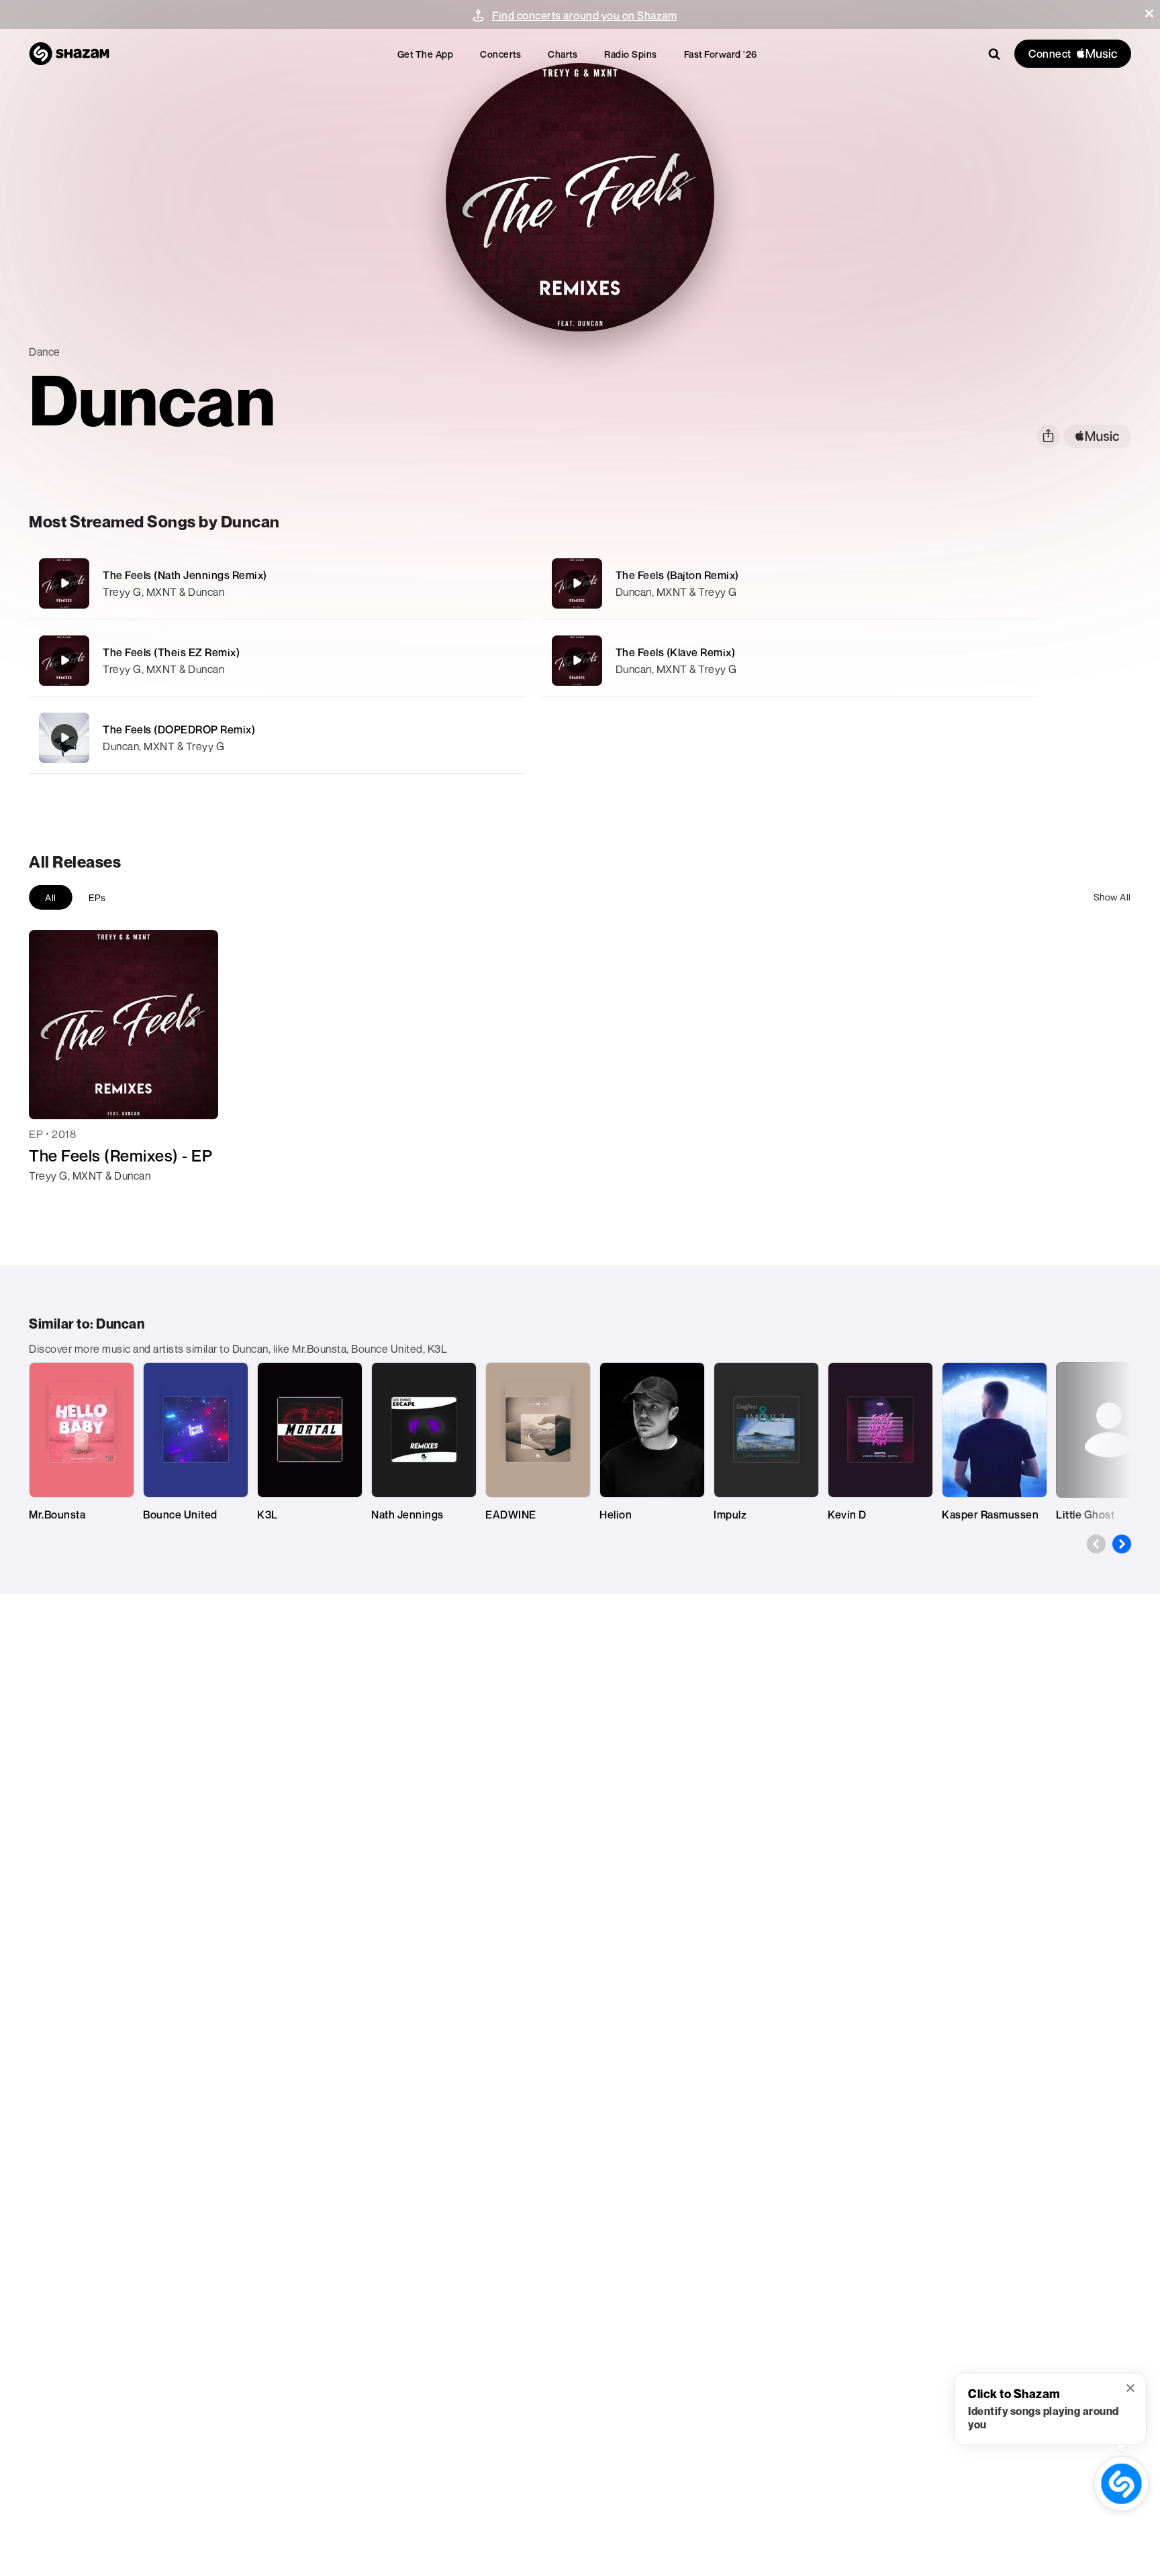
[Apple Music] (53, 1200)
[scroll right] (1122, 1544)
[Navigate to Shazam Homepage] (69, 54)
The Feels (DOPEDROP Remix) (179, 729)
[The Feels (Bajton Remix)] (790, 583)
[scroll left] (1096, 1544)
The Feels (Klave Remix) (676, 652)
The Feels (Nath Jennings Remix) (185, 575)
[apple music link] (1097, 436)
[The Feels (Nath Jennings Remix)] (277, 583)
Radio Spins (631, 54)
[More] (470, 583)
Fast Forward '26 (721, 54)
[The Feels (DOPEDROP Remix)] (277, 738)
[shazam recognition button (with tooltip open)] (1121, 2484)
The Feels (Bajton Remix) (677, 575)
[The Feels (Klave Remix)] (790, 661)
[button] (1149, 13)
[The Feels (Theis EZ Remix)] (277, 661)
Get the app (426, 54)
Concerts (500, 54)
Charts (563, 54)
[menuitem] (426, 54)
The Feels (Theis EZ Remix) (171, 652)
